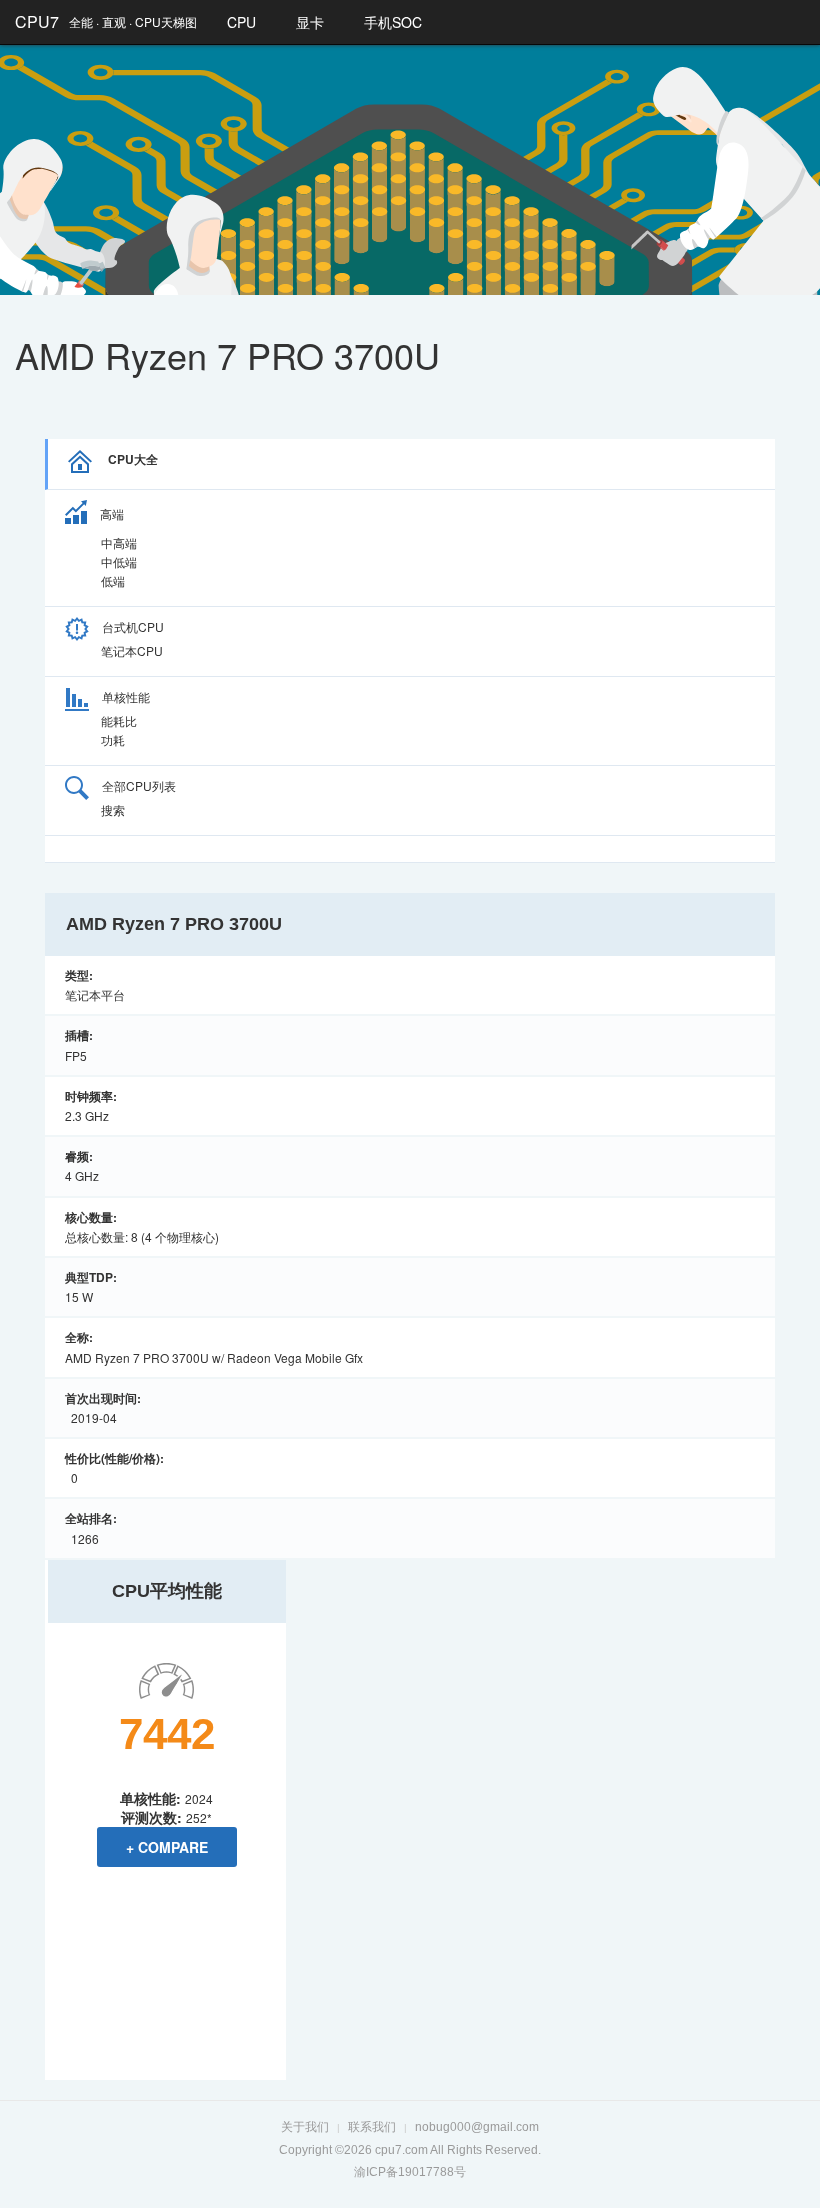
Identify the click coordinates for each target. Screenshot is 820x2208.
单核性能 (126, 696)
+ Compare (167, 1847)
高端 (112, 513)
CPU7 (37, 21)
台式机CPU (133, 626)
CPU (241, 22)
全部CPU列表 (139, 785)
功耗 (113, 739)
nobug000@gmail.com (477, 2127)
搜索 (113, 809)
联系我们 (372, 2127)
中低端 (119, 561)
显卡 (310, 22)
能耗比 (119, 720)
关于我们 (305, 2127)
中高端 (119, 542)
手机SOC (393, 22)
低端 (113, 580)
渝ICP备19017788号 (410, 2172)
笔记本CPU (132, 650)
